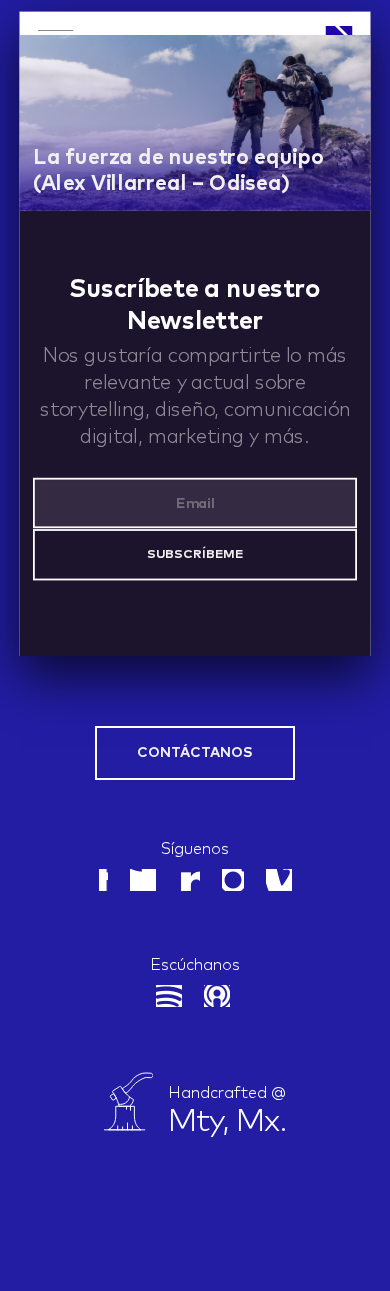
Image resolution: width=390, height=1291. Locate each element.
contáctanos (195, 753)
